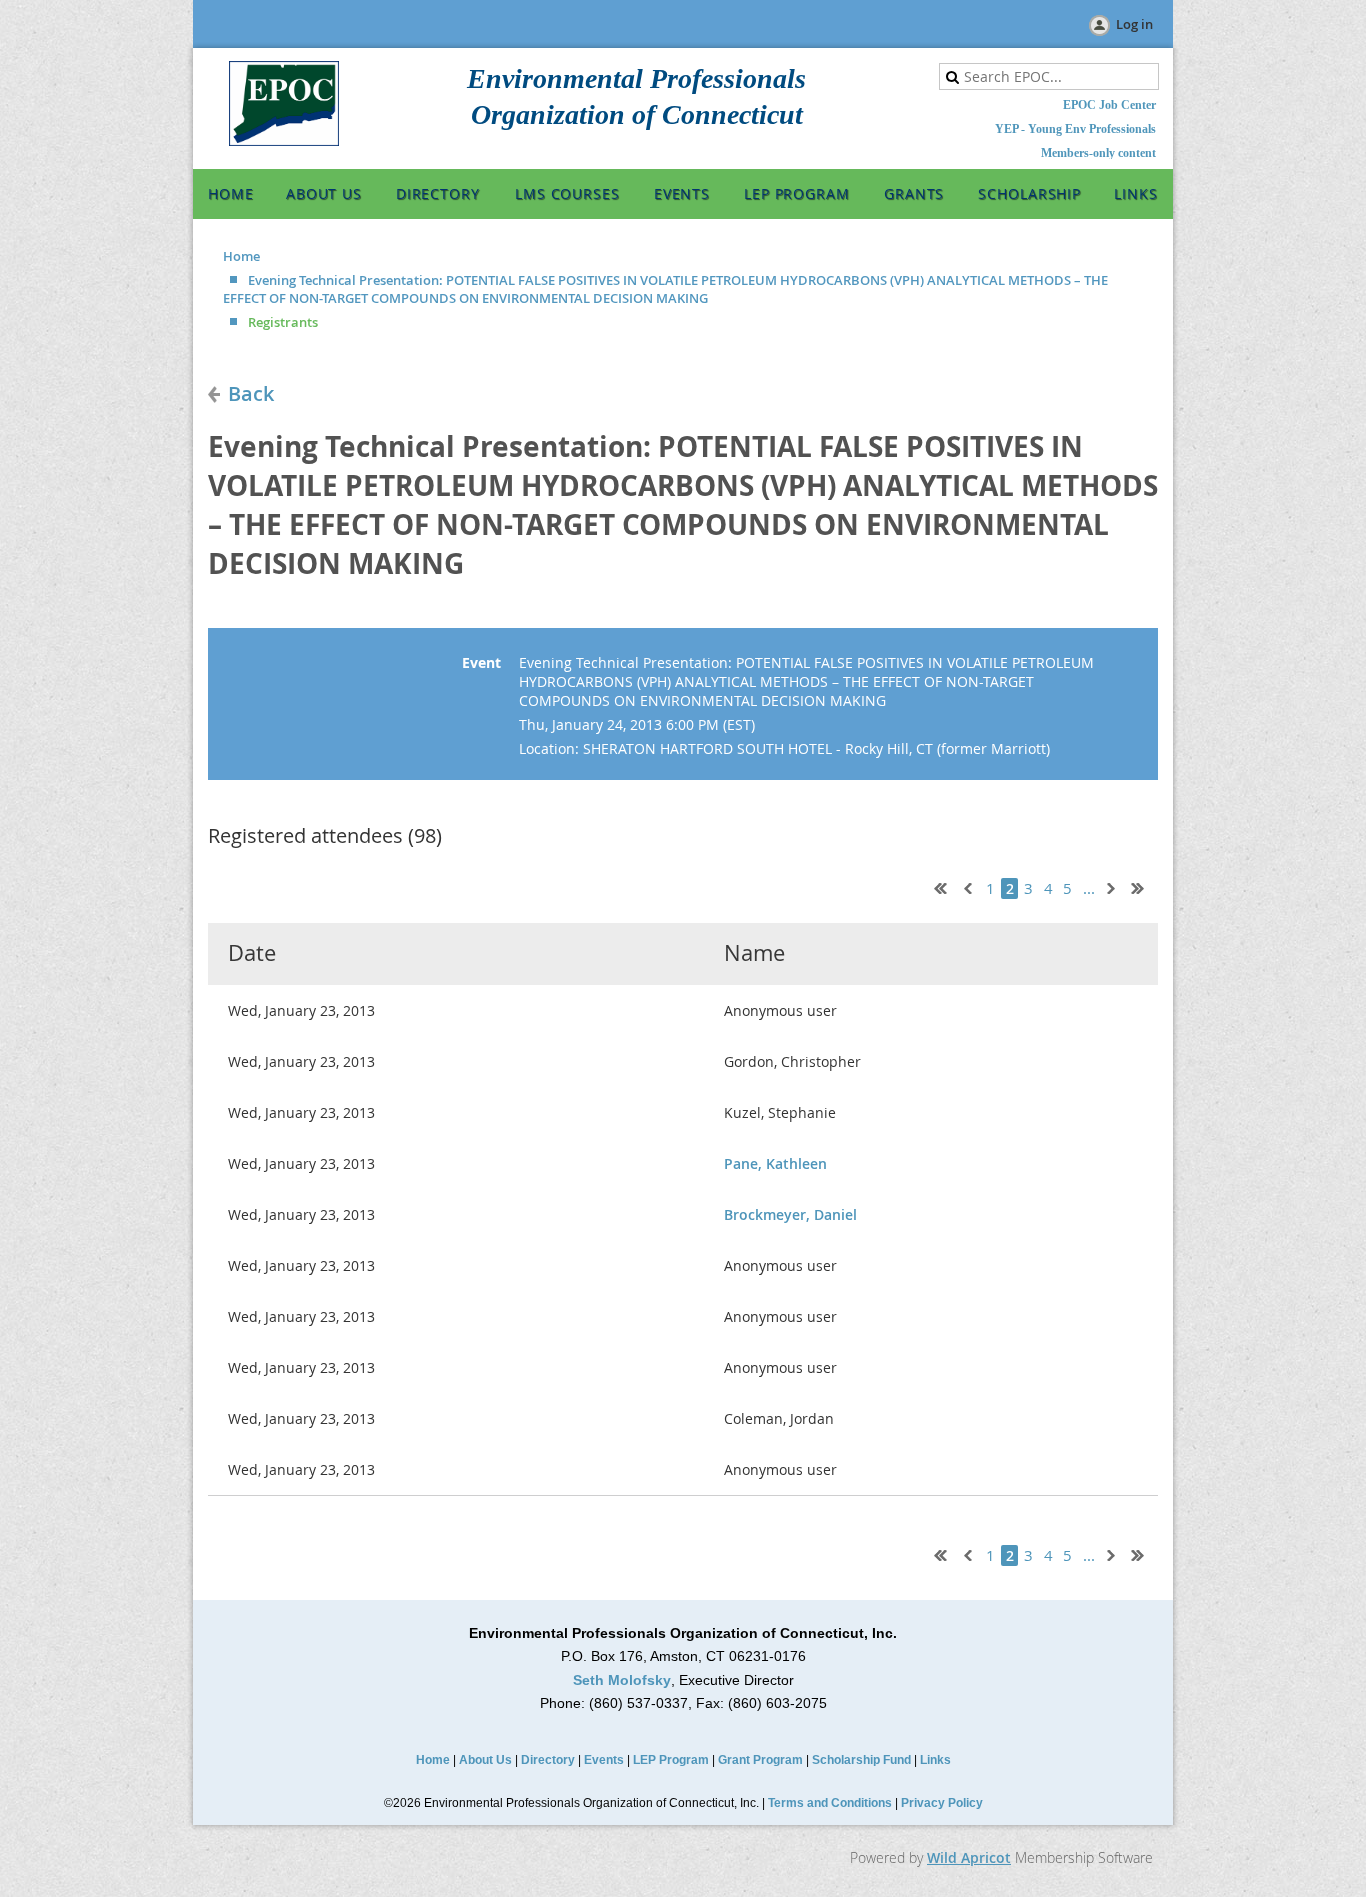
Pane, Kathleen (775, 1163)
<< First (936, 886)
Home (241, 256)
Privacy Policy (942, 1803)
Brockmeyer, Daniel (790, 1214)
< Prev (966, 886)
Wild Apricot (969, 1857)
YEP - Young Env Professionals (1075, 129)
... (1089, 888)
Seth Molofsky (622, 1680)
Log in (1134, 24)
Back (251, 393)
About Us (485, 1760)
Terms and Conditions (830, 1803)
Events (604, 1760)
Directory (548, 1760)
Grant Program (760, 1760)
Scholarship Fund (861, 1760)
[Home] (284, 141)
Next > (1115, 886)
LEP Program (671, 1760)
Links (935, 1760)
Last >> (1145, 886)
